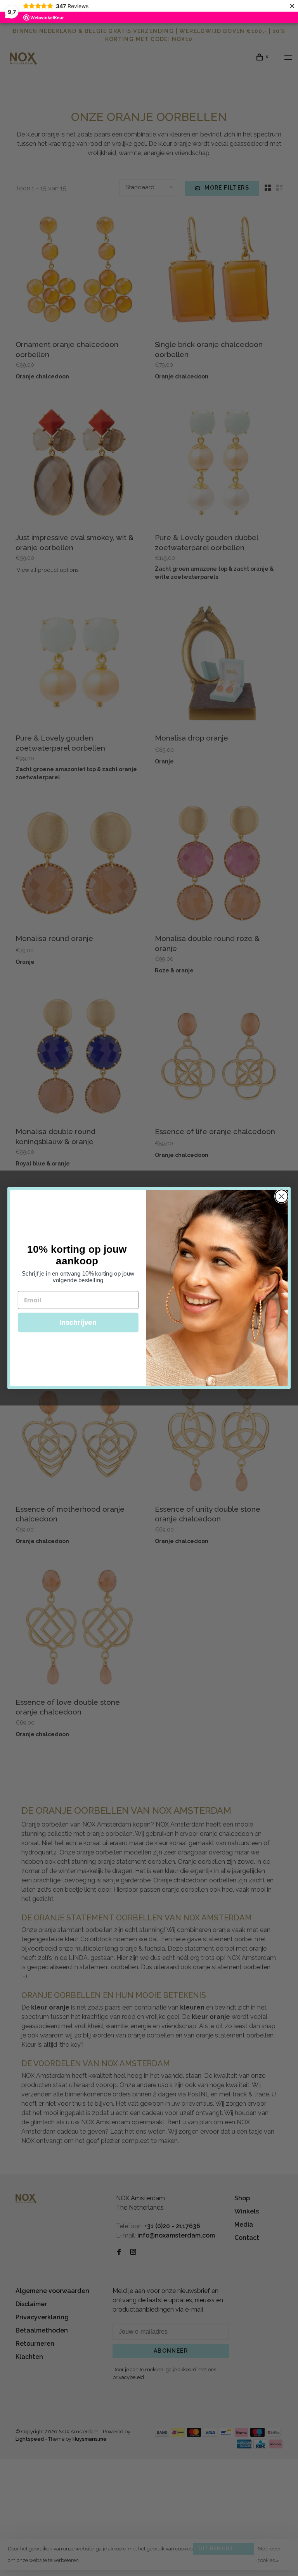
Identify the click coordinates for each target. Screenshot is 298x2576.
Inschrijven (78, 1322)
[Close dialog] (282, 1196)
